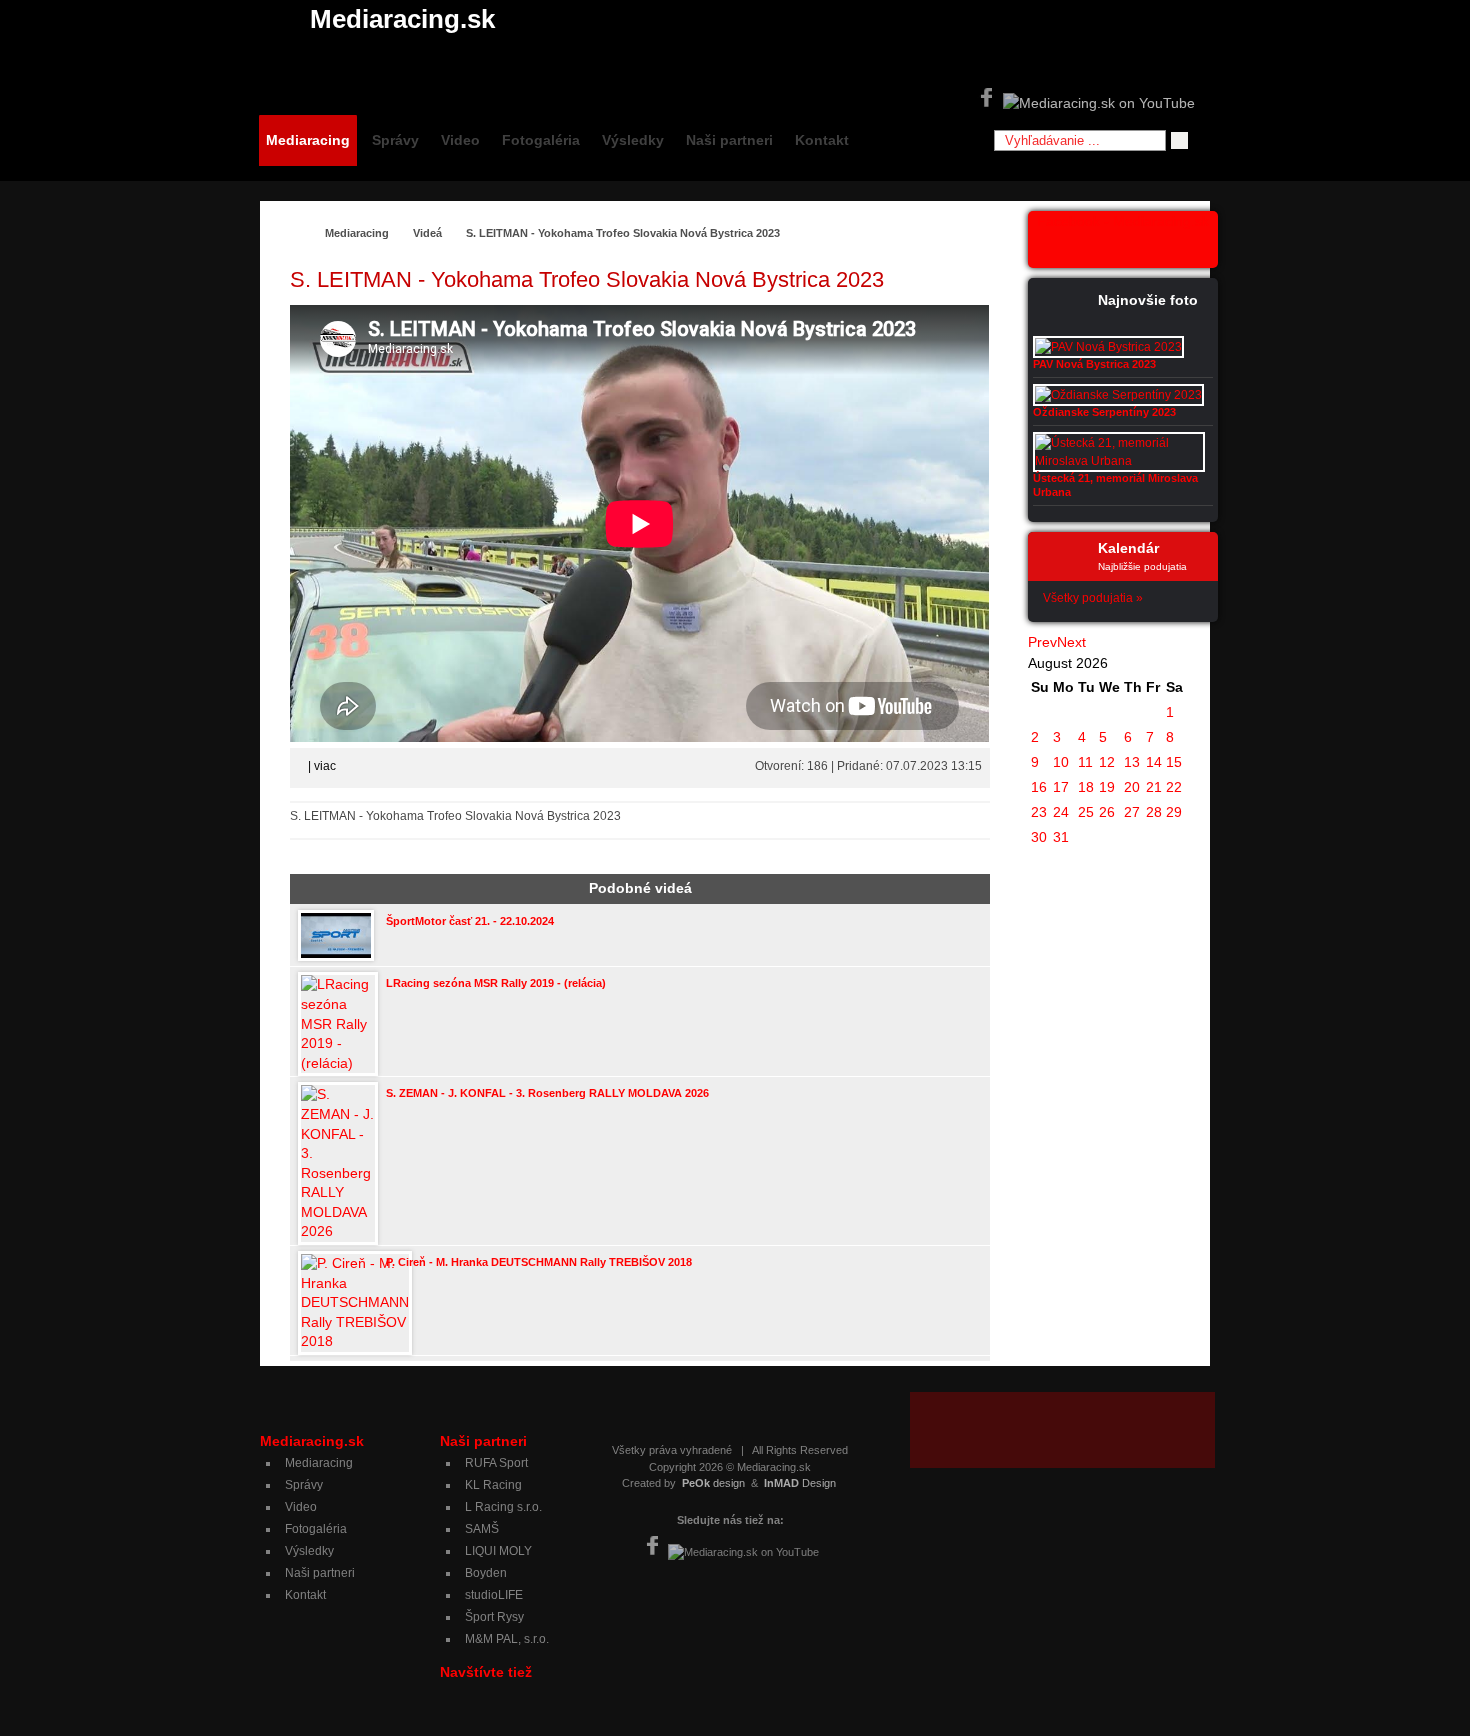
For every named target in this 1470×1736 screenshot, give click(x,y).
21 (1154, 787)
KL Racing (493, 1485)
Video (460, 140)
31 (1061, 837)
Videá (427, 233)
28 (1154, 812)
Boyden (486, 1573)
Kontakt (822, 140)
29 (1174, 812)
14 (1154, 762)
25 (1086, 812)
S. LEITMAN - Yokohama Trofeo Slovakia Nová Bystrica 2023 (623, 233)
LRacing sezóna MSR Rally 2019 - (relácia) (496, 983)
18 (1086, 787)
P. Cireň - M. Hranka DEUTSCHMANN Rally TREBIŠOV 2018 (539, 1262)
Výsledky (633, 140)
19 (1107, 787)
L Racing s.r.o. (503, 1507)
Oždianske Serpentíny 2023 (1104, 412)
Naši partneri (729, 140)
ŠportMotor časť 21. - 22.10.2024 (470, 921)
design (713, 1483)
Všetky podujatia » (1093, 598)
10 (1061, 762)
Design (800, 1483)
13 (1132, 762)
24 (1061, 812)
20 (1132, 787)
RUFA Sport (496, 1463)
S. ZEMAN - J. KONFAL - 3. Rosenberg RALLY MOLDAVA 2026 (547, 1093)
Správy (395, 140)
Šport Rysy (494, 1617)
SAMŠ (482, 1529)
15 (1174, 762)
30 (1039, 837)
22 (1174, 787)
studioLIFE (494, 1595)
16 (1039, 787)
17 (1061, 787)
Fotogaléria (541, 140)
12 (1107, 762)
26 (1107, 812)
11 (1085, 762)
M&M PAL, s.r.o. (507, 1639)
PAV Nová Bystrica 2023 (1094, 364)
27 (1132, 812)
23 (1039, 812)
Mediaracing (308, 140)
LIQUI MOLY (498, 1551)
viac (325, 766)
